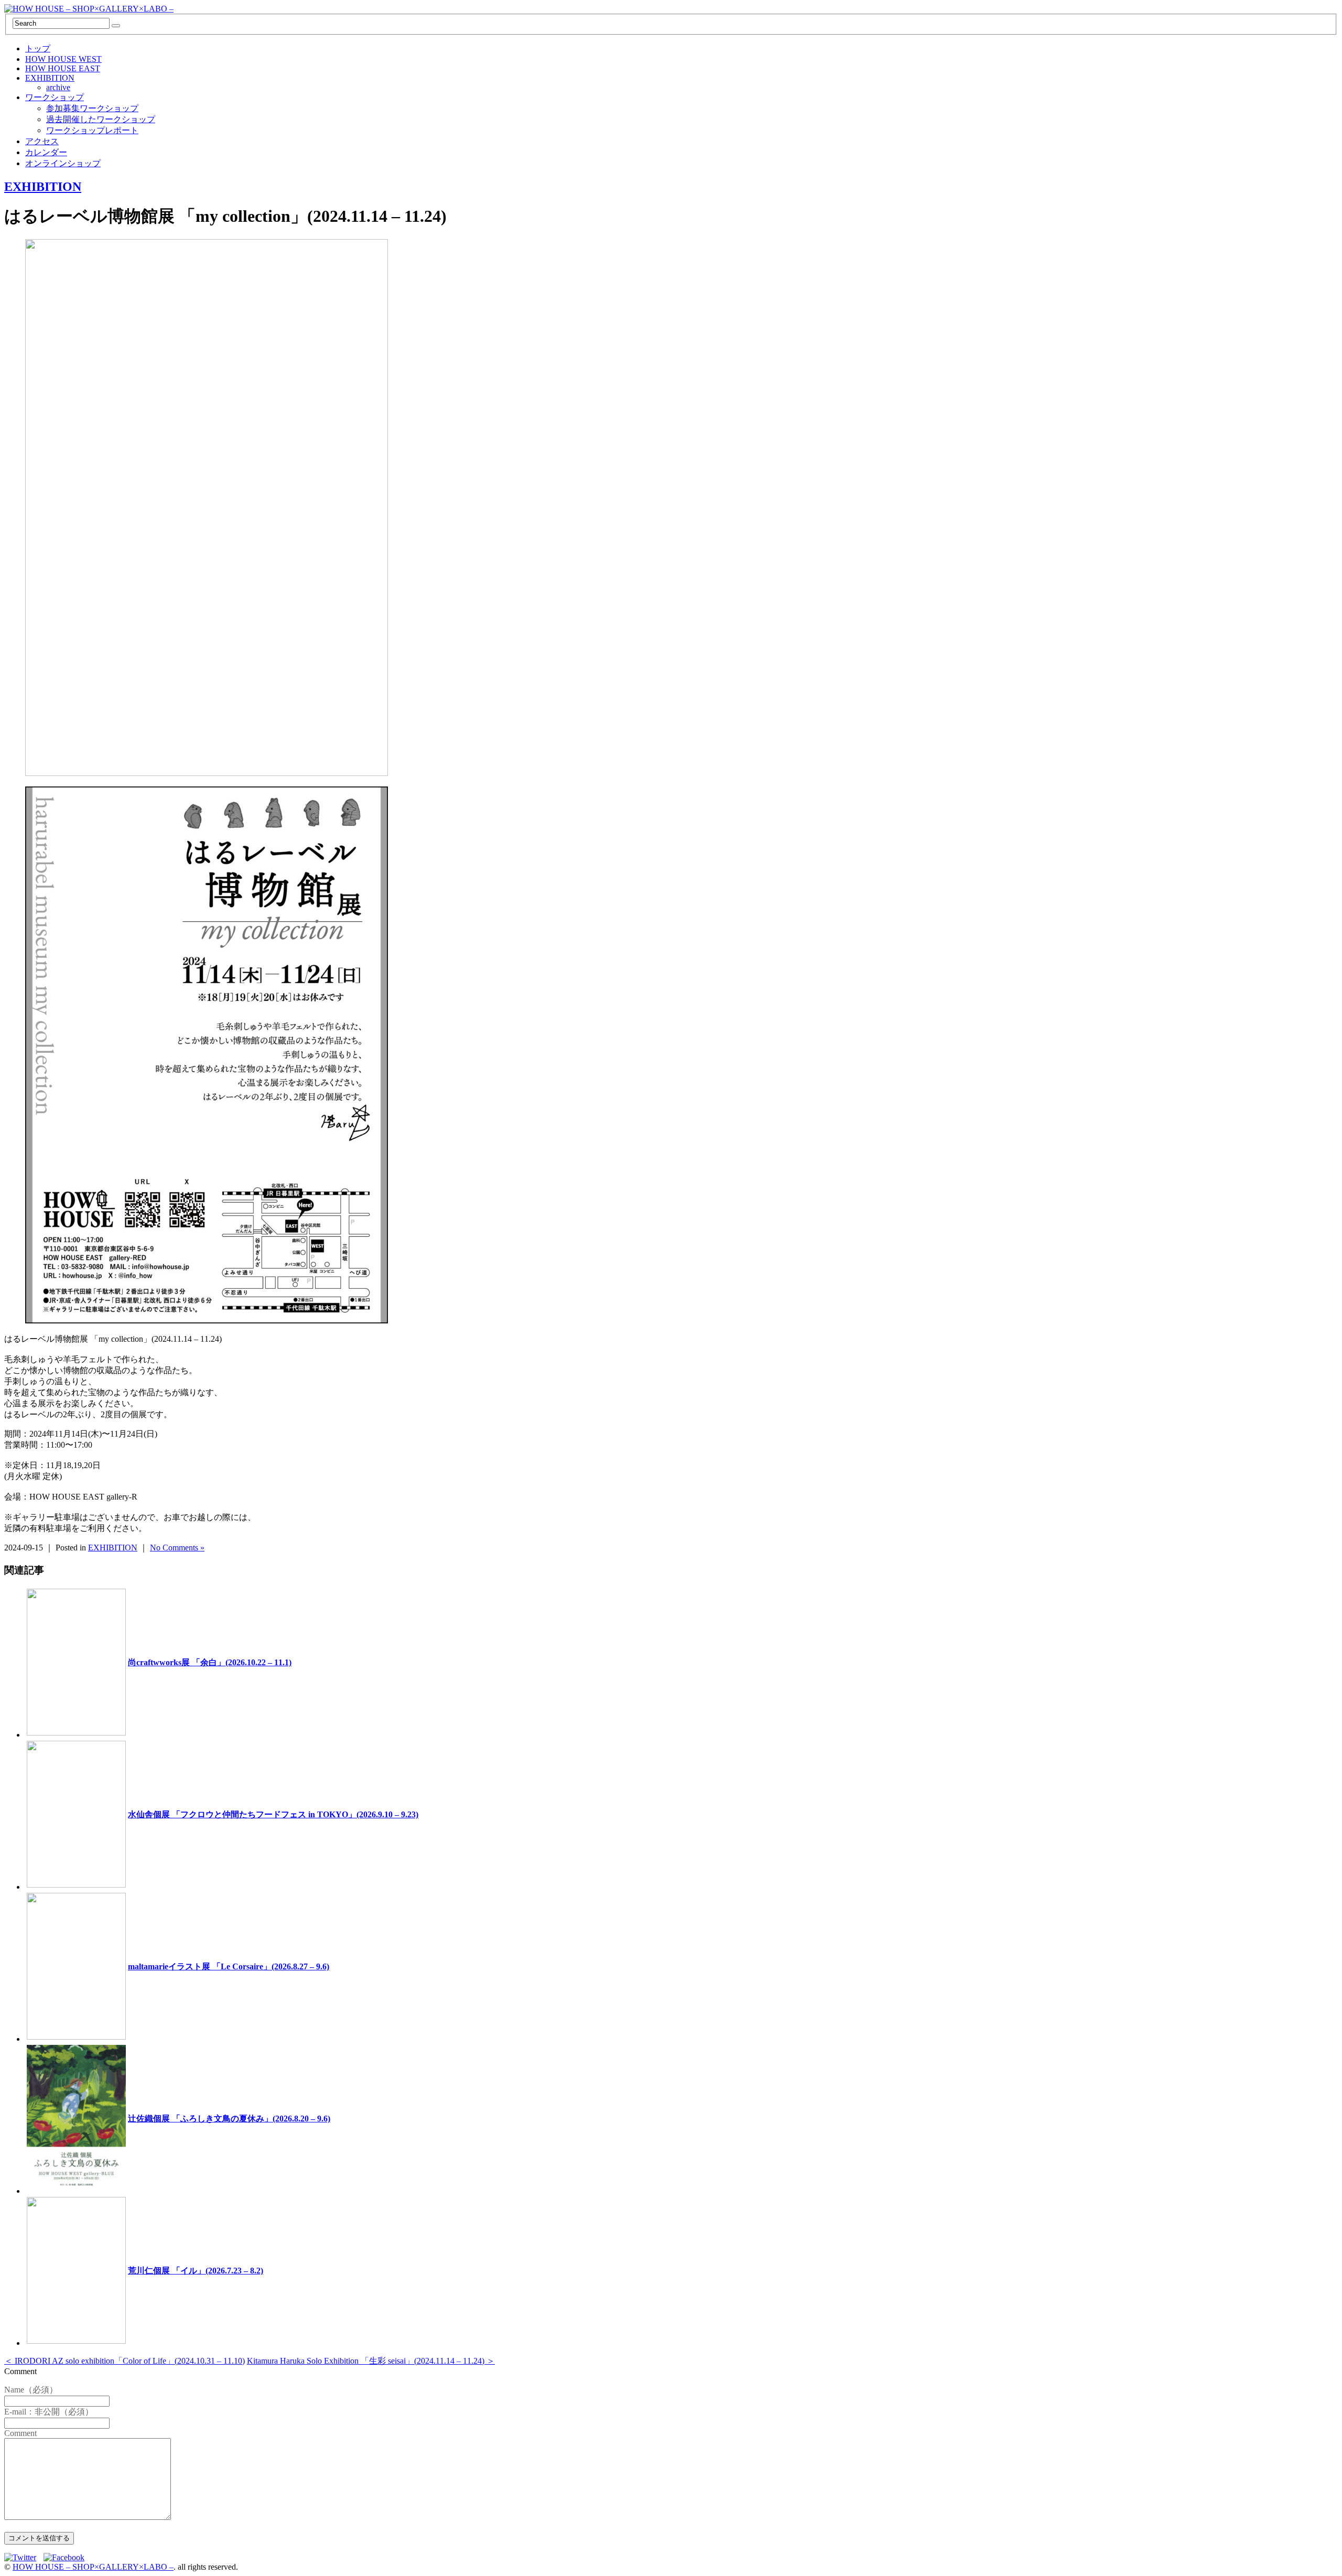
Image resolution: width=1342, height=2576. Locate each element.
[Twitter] (23, 2557)
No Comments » (177, 1548)
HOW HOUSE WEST (63, 59)
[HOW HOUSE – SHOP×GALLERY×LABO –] (89, 9)
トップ (38, 48)
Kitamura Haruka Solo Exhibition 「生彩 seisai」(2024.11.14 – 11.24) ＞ (371, 2361)
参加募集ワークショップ (92, 108)
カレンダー (46, 152)
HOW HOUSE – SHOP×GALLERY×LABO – (93, 2567)
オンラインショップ (63, 163)
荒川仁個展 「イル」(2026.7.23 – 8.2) (196, 2271)
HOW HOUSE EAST (63, 68)
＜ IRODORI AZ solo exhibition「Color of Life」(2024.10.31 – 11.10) (125, 2361)
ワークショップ (55, 97)
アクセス (42, 141)
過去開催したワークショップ (101, 119)
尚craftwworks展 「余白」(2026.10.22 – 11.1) (210, 1662)
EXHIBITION (50, 78)
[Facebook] (67, 2557)
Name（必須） (31, 2390)
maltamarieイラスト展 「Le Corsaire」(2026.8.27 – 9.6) (229, 1966)
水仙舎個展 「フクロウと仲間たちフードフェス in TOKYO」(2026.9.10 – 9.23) (273, 1814)
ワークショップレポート (92, 130)
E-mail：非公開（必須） (49, 2412)
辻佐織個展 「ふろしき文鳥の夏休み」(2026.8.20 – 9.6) (229, 2119)
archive (58, 87)
